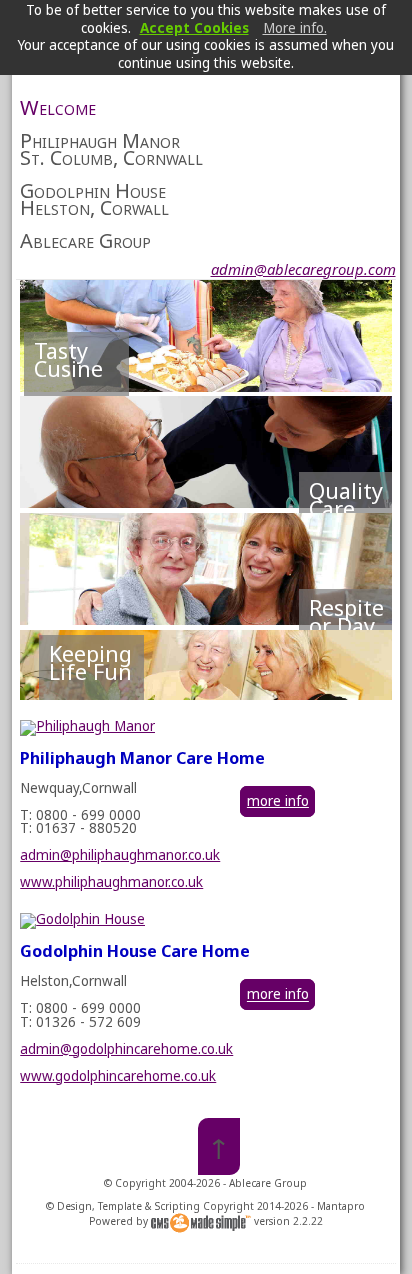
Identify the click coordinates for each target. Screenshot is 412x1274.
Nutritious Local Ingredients (77, 390)
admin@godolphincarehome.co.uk (126, 1049)
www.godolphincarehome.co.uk (118, 1076)
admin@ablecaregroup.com (303, 269)
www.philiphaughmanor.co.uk (111, 882)
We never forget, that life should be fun (91, 693)
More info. (295, 28)
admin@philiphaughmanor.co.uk (120, 855)
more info (278, 801)
